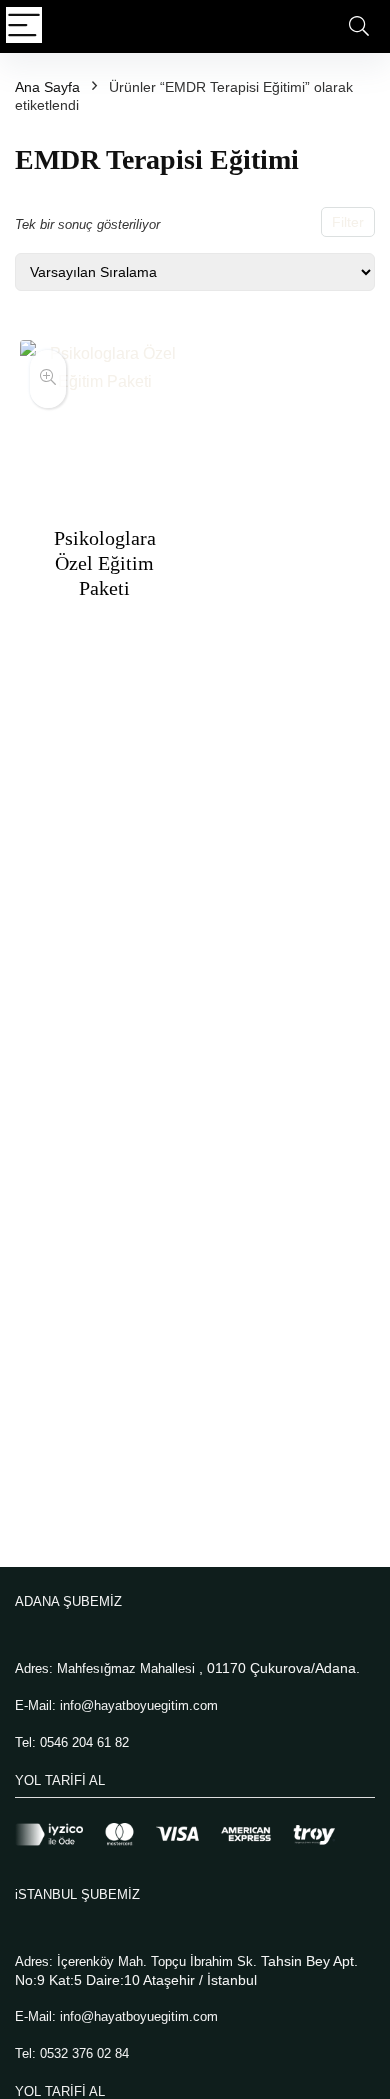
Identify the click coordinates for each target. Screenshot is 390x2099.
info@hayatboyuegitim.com (139, 1705)
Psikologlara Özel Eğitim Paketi (105, 563)
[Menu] (24, 26)
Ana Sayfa (47, 87)
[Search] (359, 26)
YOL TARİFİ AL (60, 1780)
